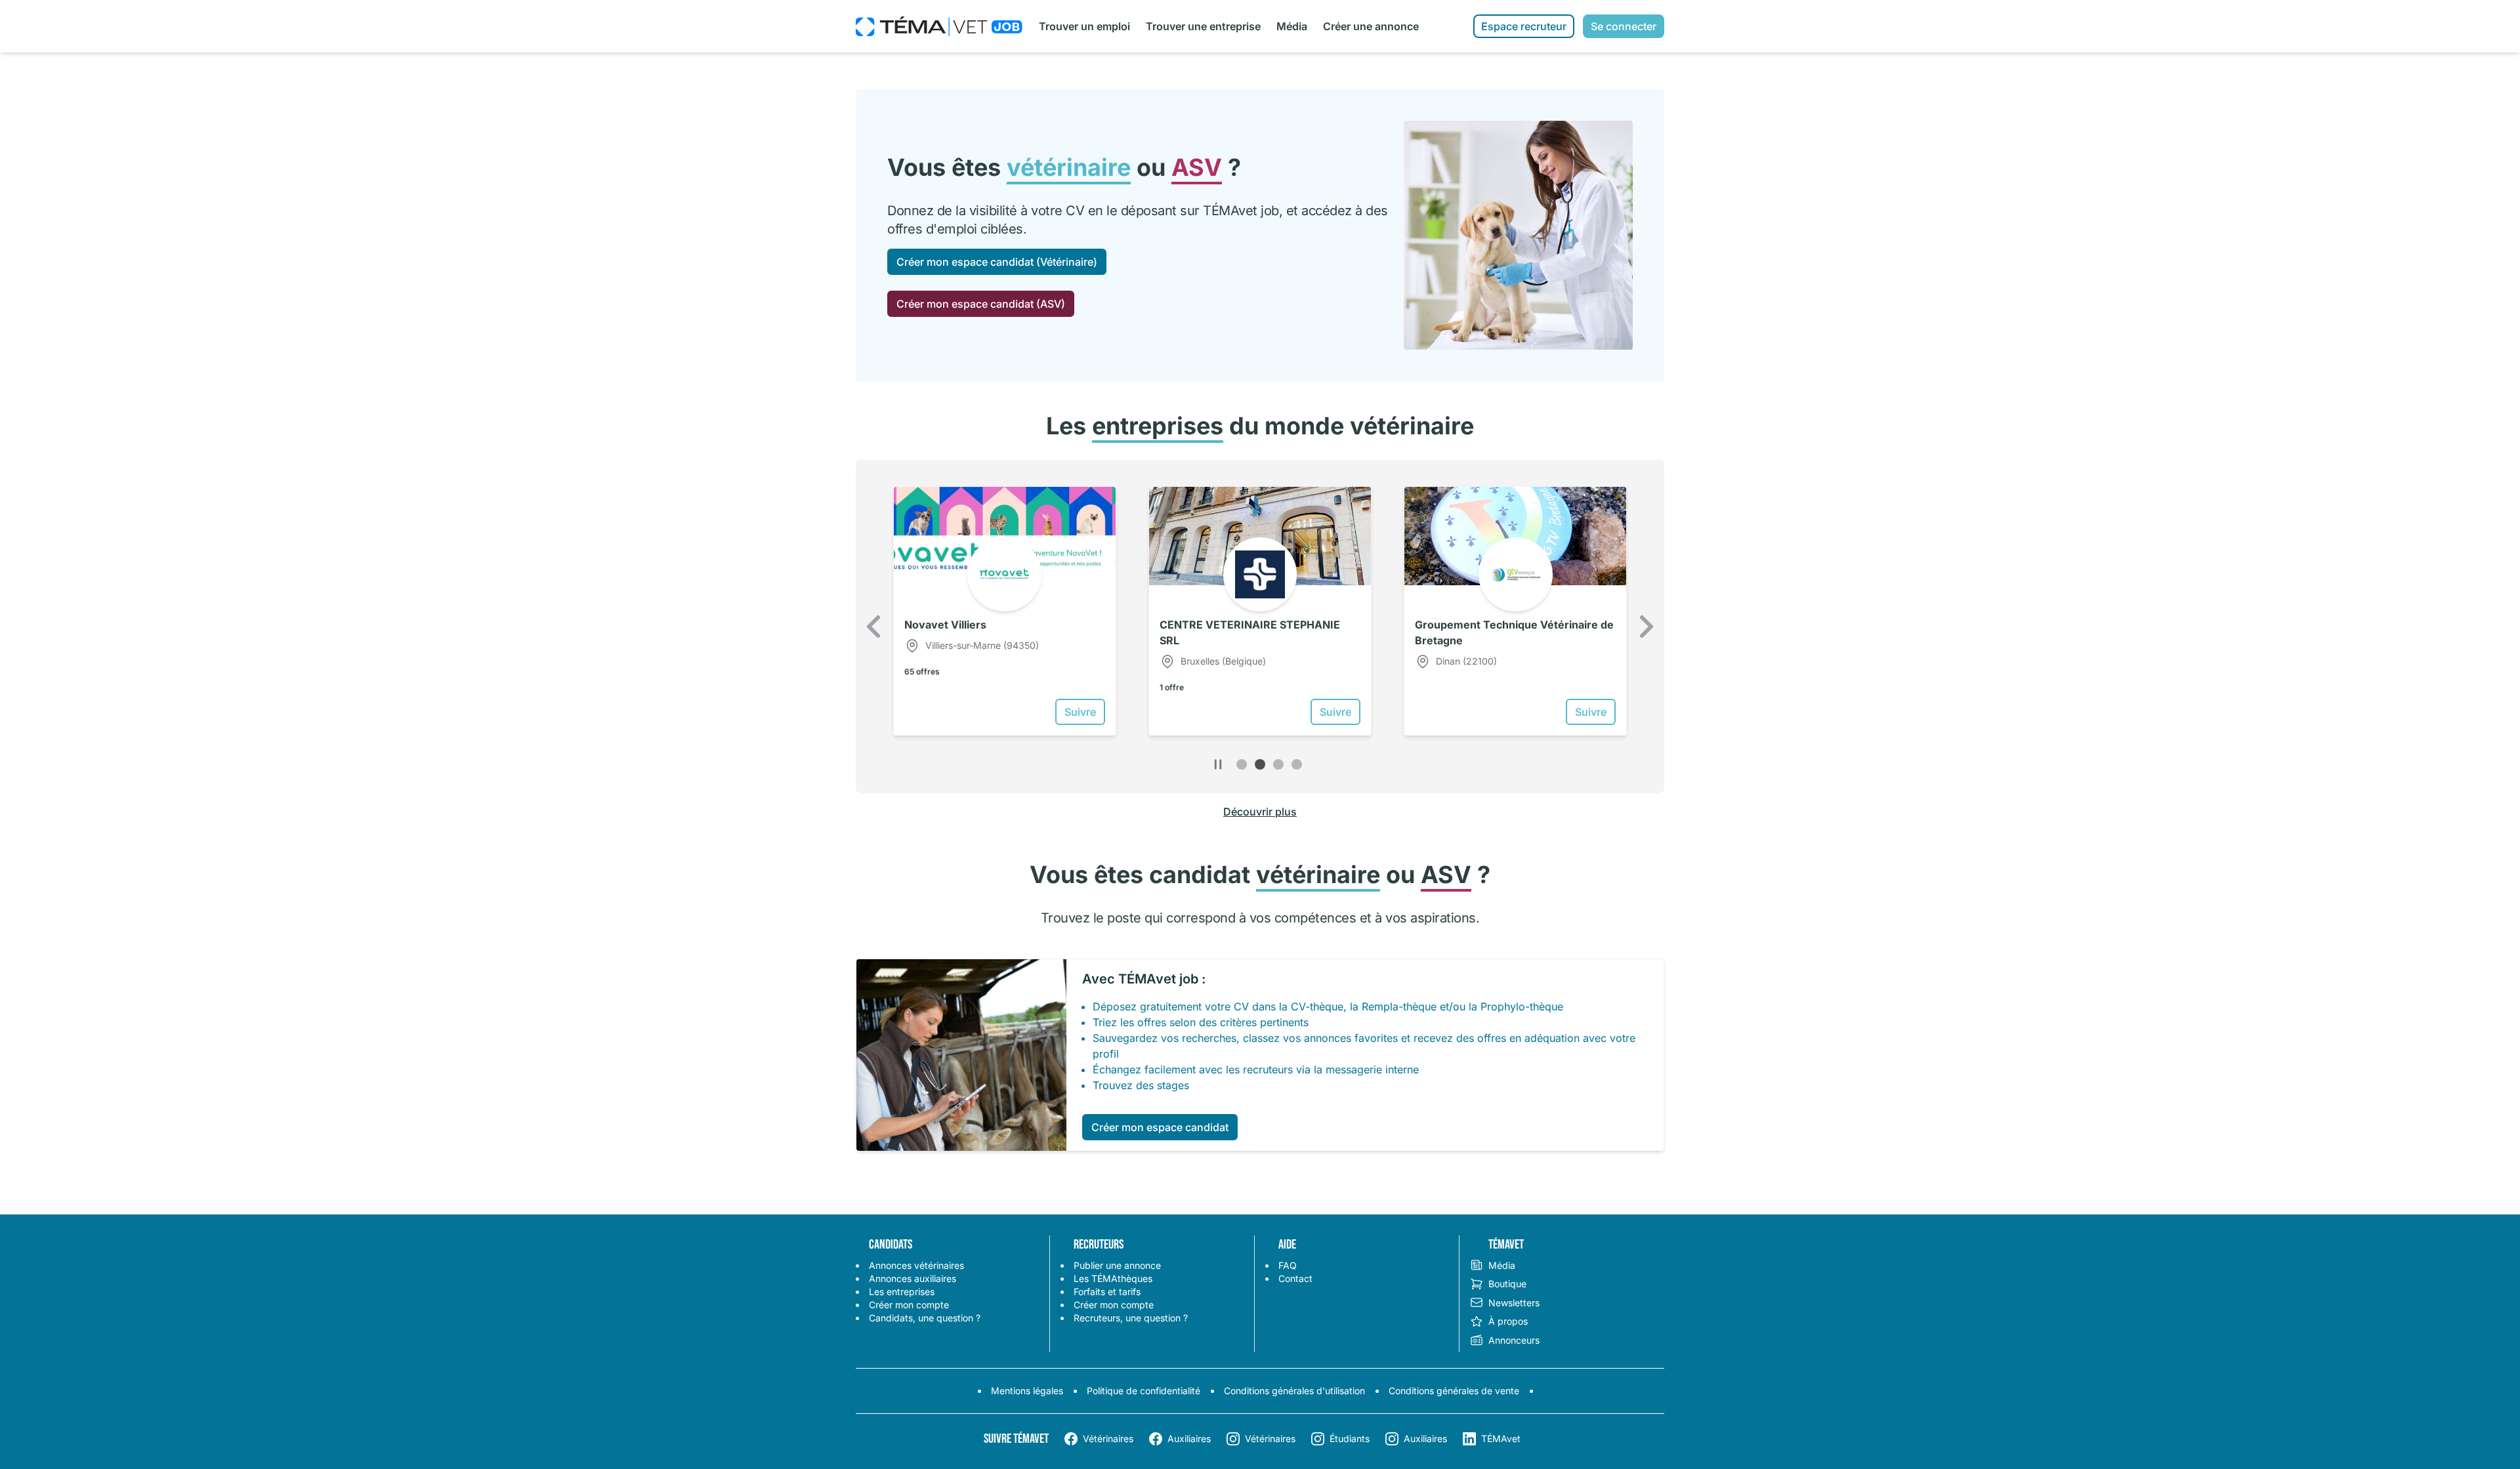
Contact (1295, 1278)
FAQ (1288, 1265)
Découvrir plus (1260, 812)
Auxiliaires (1189, 1438)
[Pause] (1218, 764)
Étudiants (1350, 1438)
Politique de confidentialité (1144, 1391)
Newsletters (1514, 1303)
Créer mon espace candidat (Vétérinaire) (997, 262)
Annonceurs (1514, 1340)
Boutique (1507, 1284)
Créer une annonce (1371, 26)
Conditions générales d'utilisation (1294, 1391)
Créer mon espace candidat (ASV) (981, 304)
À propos (1508, 1321)
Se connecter (1624, 26)
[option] (1004, 611)
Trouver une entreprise (1203, 26)
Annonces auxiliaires (913, 1278)
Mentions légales (1027, 1391)
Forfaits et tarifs (1107, 1292)
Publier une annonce (1117, 1265)
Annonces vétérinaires (916, 1265)
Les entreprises (902, 1292)
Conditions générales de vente (1454, 1391)
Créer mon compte (909, 1305)
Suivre (1080, 712)
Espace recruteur (1524, 26)
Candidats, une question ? (925, 1318)
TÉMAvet (1501, 1438)
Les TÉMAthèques (1113, 1278)
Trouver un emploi (1084, 26)
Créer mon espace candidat (1160, 1127)
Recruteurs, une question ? (1131, 1318)
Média (1292, 26)
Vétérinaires (1108, 1438)
